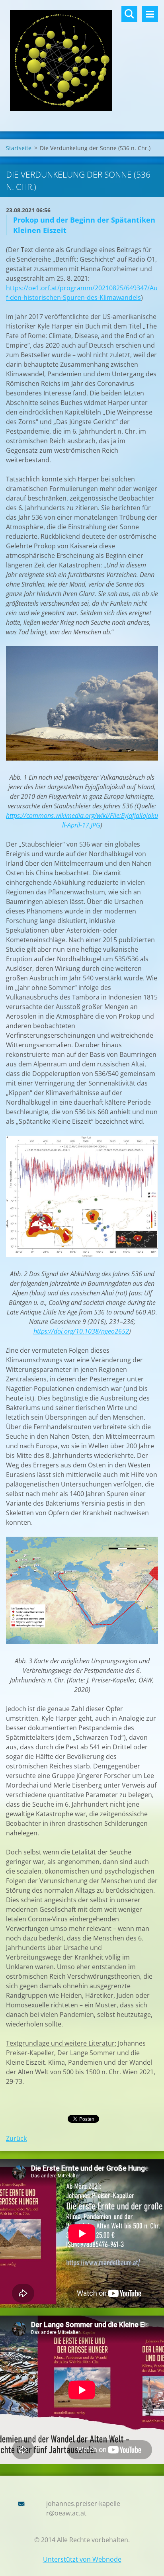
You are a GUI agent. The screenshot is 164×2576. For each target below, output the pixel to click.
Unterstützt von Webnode (82, 2559)
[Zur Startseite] (82, 61)
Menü (150, 14)
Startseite (19, 148)
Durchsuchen (129, 14)
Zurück (16, 2138)
